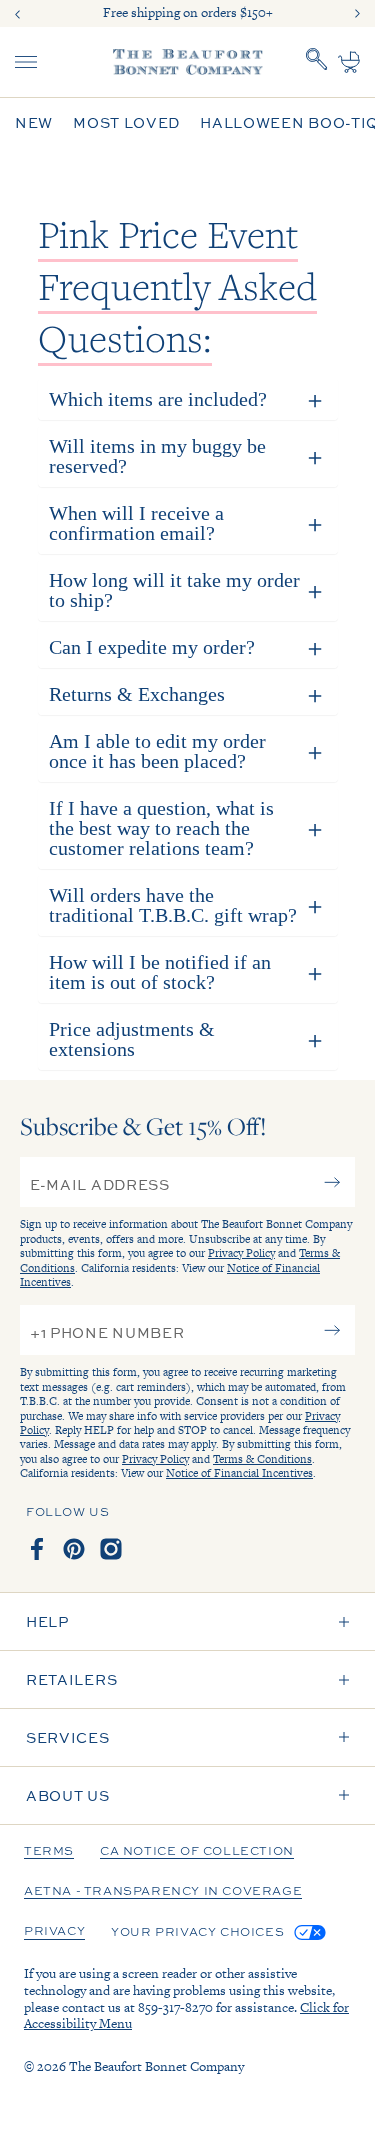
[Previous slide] (18, 14)
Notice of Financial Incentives (239, 1473)
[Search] (317, 62)
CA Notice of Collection (197, 1852)
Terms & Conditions (262, 1459)
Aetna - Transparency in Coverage (163, 1892)
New (34, 122)
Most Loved (126, 122)
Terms (49, 1852)
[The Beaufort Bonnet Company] (188, 62)
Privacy (54, 1932)
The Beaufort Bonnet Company (156, 2066)
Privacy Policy (241, 1253)
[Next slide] (357, 14)
